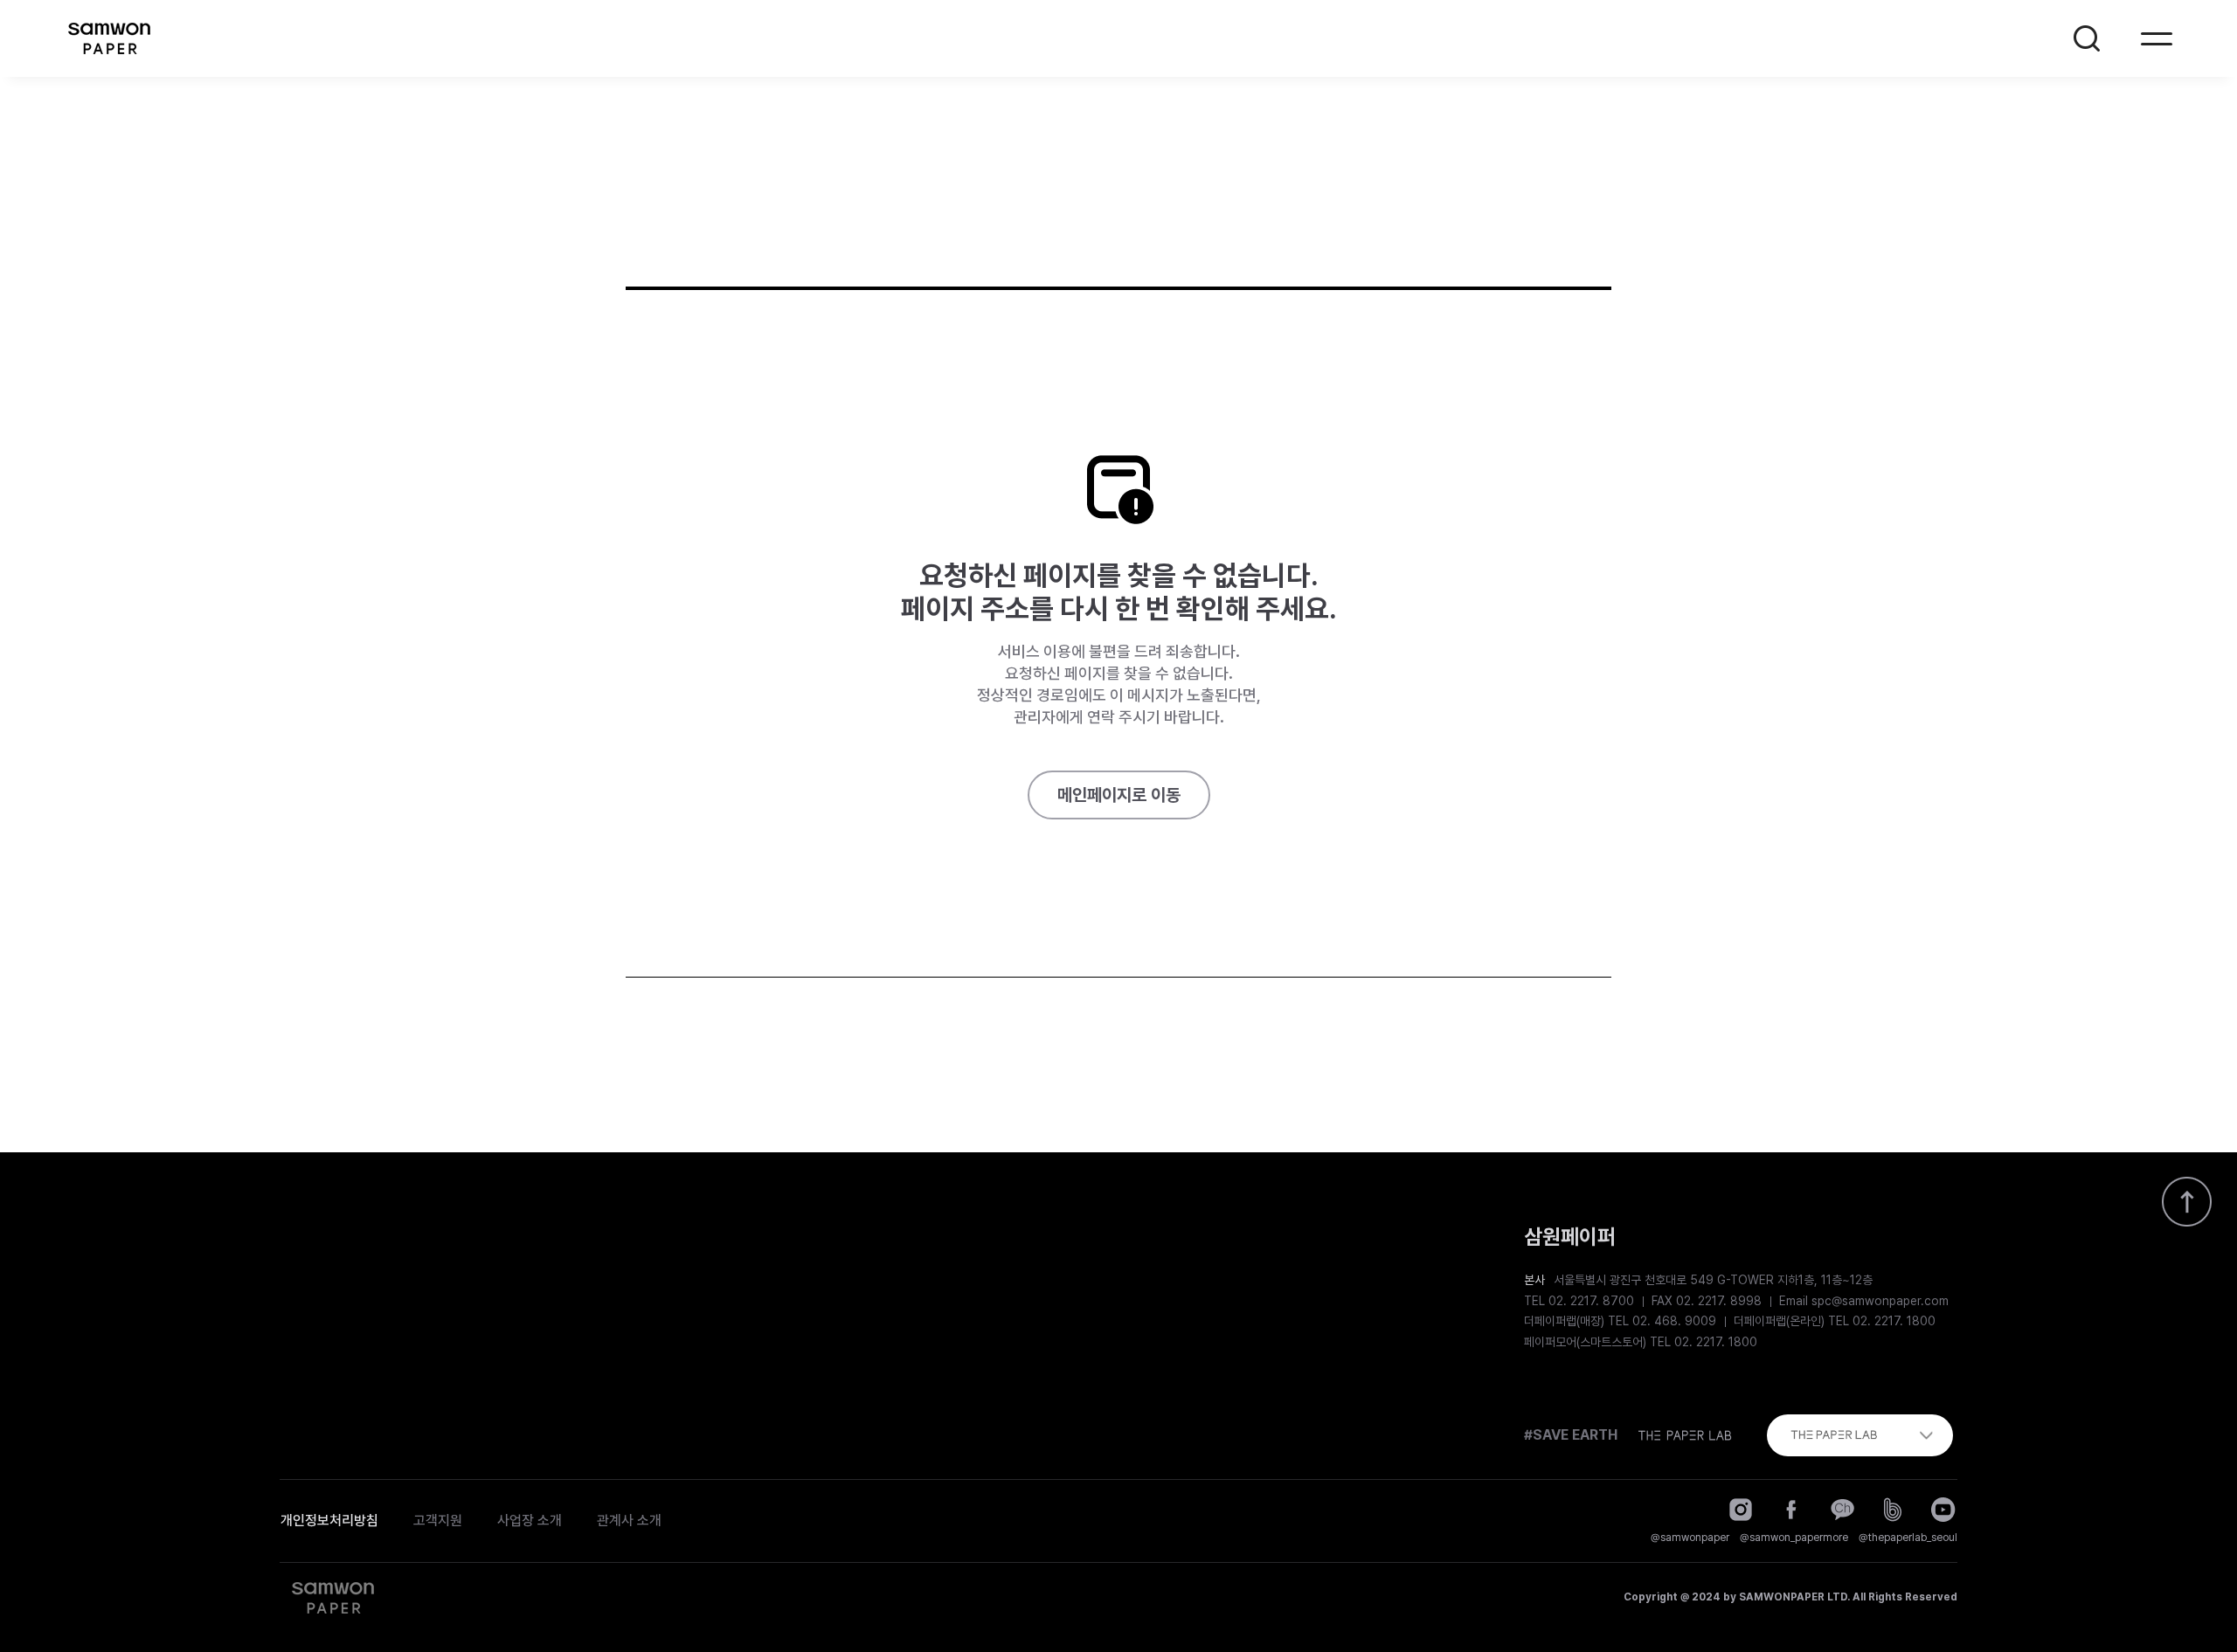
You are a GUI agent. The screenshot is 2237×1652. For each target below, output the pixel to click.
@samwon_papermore (1794, 1538)
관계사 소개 (629, 1521)
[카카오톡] (1842, 1510)
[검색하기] (2087, 38)
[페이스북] (1791, 1510)
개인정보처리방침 (329, 1521)
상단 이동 (2186, 1201)
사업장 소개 (530, 1521)
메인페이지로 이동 (1119, 795)
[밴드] (1893, 1510)
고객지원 (438, 1521)
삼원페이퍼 (108, 38)
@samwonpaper (1690, 1538)
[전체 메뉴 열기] (2157, 38)
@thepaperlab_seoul (1908, 1538)
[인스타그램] (1741, 1510)
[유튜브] (1943, 1510)
